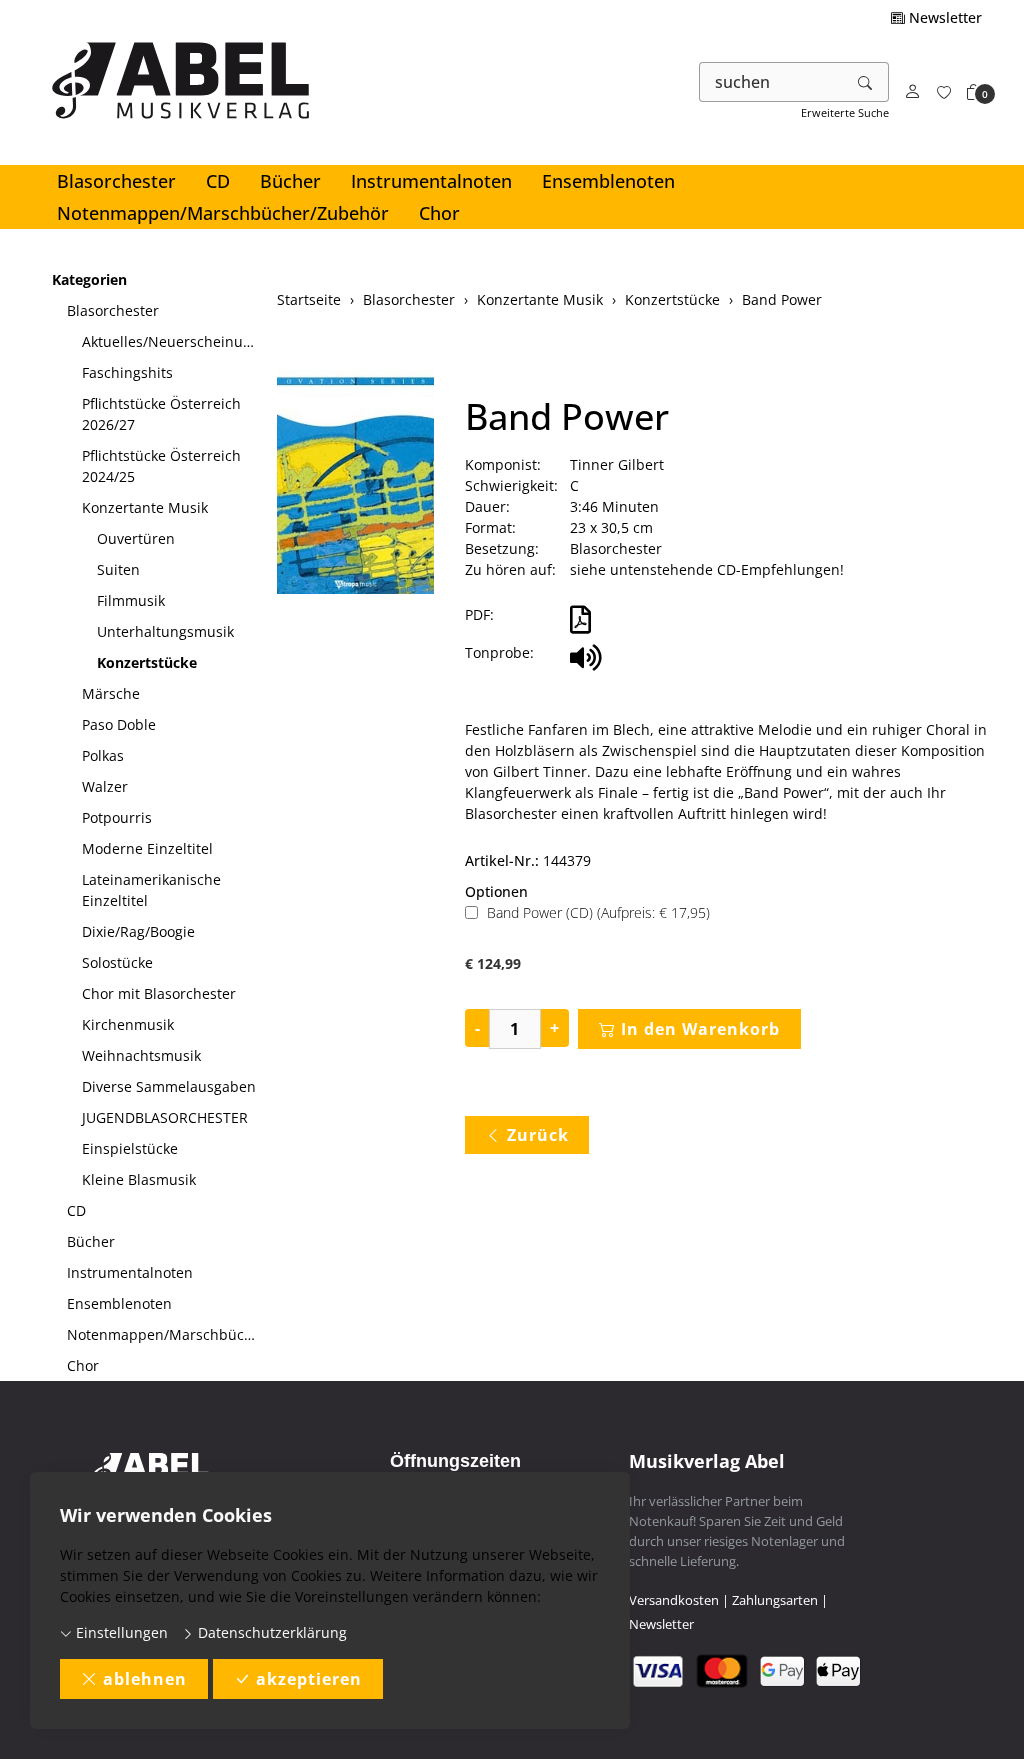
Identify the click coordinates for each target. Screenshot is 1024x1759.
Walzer (105, 786)
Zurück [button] (538, 1135)
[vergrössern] (356, 484)
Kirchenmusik (128, 1024)
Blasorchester (116, 181)
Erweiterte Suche (845, 112)
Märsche (111, 693)
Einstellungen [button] (120, 1632)
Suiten (118, 569)
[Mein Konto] (913, 92)
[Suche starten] (866, 82)
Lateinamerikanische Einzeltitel (151, 890)
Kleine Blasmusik (139, 1179)
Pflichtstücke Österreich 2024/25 (161, 466)
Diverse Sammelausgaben (169, 1086)
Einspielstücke (130, 1148)
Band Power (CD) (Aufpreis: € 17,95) (598, 912)
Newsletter (943, 17)
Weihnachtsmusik (141, 1055)
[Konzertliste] (944, 92)
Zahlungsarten (775, 1600)
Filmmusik (131, 600)
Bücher (290, 181)
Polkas (103, 755)
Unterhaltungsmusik (165, 631)
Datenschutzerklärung (270, 1632)
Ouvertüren (136, 538)
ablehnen (145, 1679)
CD (218, 181)
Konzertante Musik (145, 507)
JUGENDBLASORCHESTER (165, 1117)
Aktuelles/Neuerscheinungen (172, 341)
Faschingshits (127, 372)
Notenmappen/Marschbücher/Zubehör (223, 213)
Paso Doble (119, 724)
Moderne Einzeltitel (147, 848)
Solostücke (117, 962)
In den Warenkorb (700, 1029)
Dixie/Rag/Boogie (138, 931)
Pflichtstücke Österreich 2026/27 (161, 414)
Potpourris (117, 817)
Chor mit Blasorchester (159, 993)
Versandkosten (674, 1600)
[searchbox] (771, 82)
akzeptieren (309, 1679)
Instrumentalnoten (431, 181)
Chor (439, 213)
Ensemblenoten (608, 181)
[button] (974, 92)
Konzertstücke (147, 662)
